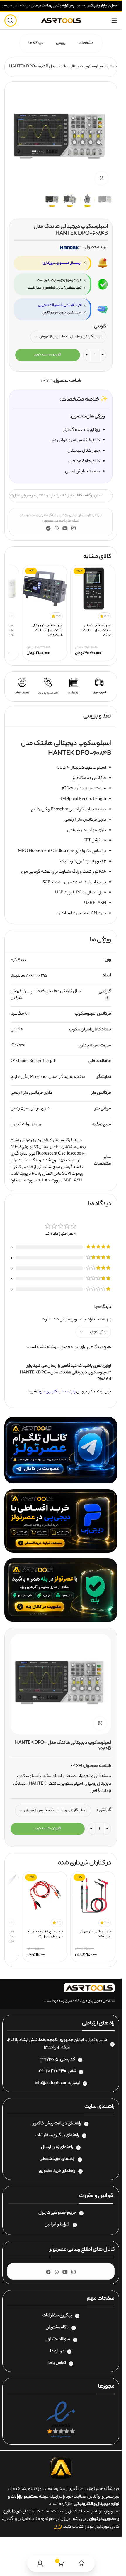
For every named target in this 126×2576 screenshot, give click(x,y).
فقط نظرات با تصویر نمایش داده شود (74, 1320)
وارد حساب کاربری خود (57, 1392)
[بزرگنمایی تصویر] (102, 178)
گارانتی (100, 327)
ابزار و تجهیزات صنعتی (81, 1776)
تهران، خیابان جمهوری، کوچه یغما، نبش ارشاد (57, 2040)
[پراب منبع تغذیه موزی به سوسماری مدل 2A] (45, 1895)
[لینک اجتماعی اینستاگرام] (74, 529)
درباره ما (57, 2352)
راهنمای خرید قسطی (57, 2159)
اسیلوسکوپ (51, 1776)
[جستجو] (11, 20)
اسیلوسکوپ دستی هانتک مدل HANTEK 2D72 (96, 630)
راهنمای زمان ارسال (57, 2148)
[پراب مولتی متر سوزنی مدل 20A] (93, 1895)
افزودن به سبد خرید (48, 355)
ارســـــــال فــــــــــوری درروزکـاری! (62, 263)
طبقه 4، (64, 2048)
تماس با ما (57, 2363)
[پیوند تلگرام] (48, 529)
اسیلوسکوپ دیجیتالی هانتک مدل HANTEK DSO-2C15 (47, 630)
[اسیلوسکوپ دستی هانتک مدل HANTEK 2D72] (93, 589)
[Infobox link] (100, 686)
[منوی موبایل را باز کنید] (114, 20)
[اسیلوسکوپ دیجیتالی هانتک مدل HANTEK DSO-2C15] (45, 589)
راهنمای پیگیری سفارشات (57, 2136)
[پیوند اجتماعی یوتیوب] (65, 529)
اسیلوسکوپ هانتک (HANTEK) (55, 1784)
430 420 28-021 (52, 2071)
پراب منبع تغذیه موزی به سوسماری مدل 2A (45, 1934)
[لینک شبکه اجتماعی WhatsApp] (56, 529)
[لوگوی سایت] (61, 20)
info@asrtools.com (52, 2083)
